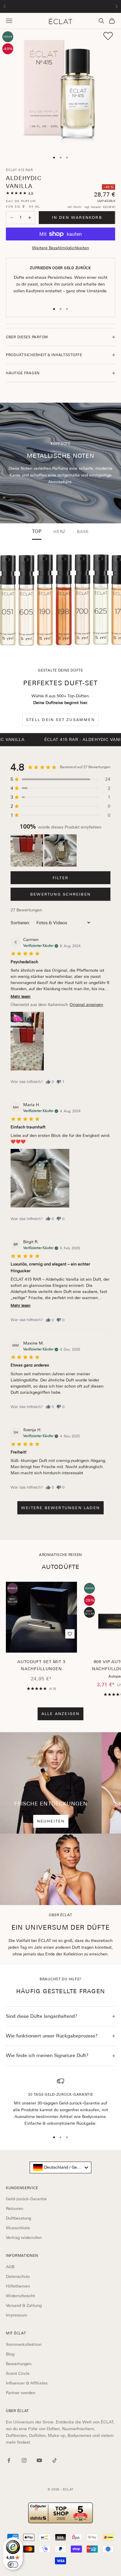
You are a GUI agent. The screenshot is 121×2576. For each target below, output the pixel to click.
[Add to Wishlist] (108, 36)
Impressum (17, 2315)
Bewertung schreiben (60, 894)
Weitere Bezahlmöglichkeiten (60, 248)
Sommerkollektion (24, 2344)
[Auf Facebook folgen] (9, 2460)
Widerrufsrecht (20, 2296)
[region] (60, 2102)
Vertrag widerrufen (24, 2237)
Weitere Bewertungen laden (60, 1508)
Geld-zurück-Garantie (26, 2199)
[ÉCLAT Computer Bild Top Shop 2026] (60, 2513)
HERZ (59, 532)
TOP (37, 532)
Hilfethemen (18, 2286)
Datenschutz (18, 2276)
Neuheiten (51, 1821)
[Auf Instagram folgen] (24, 2460)
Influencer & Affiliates (27, 2383)
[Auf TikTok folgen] (55, 2460)
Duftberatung (19, 2218)
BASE (83, 532)
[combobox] (60, 2167)
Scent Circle (18, 2373)
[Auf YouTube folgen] (39, 2460)
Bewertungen (19, 2364)
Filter (60, 878)
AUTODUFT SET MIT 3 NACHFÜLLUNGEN (41, 1665)
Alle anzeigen (61, 1714)
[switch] (13, 2565)
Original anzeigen (86, 1005)
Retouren (15, 2208)
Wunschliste (18, 2228)
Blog (10, 2354)
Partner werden (21, 2393)
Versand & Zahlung (24, 2305)
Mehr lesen (21, 996)
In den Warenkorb (77, 217)
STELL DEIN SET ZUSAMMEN (60, 720)
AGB (10, 2267)
